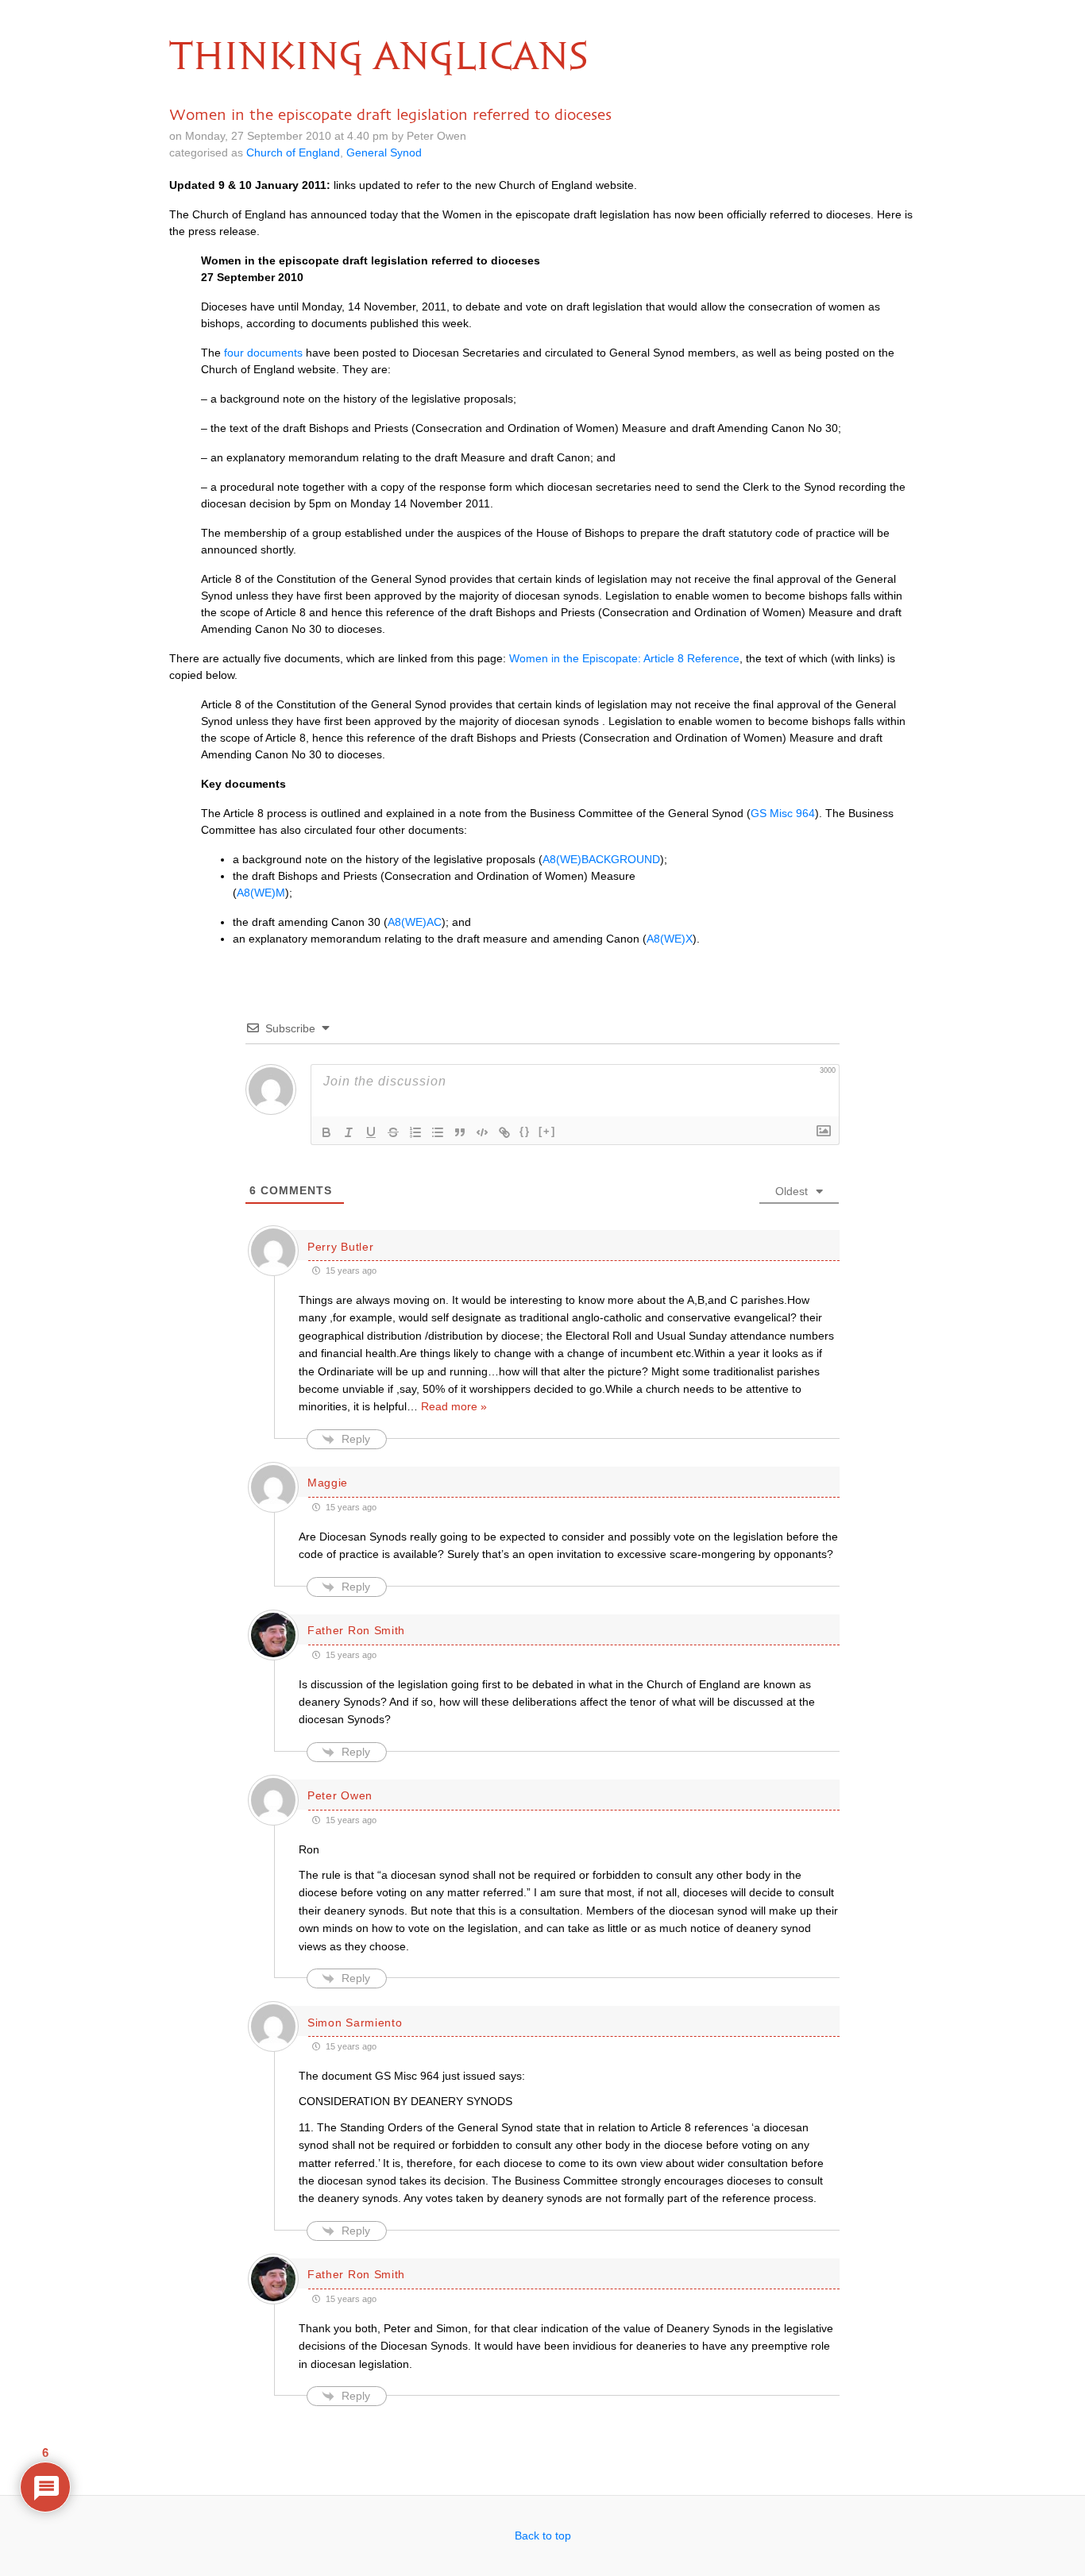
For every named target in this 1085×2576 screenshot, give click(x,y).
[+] (547, 1131)
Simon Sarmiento (355, 2023)
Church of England (293, 152)
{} (525, 1131)
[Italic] (349, 1132)
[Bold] (326, 1132)
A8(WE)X (670, 939)
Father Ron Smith (356, 1630)
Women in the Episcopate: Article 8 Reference (624, 658)
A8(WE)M (261, 893)
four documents (263, 353)
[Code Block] (482, 1132)
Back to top (543, 2536)
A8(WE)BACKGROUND (601, 859)
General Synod (384, 152)
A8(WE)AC (415, 922)
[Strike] (393, 1132)
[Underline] (371, 1132)
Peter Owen (340, 1795)
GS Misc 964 (783, 813)
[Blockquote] (460, 1132)
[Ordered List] (415, 1132)
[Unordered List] (438, 1132)
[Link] (504, 1132)
